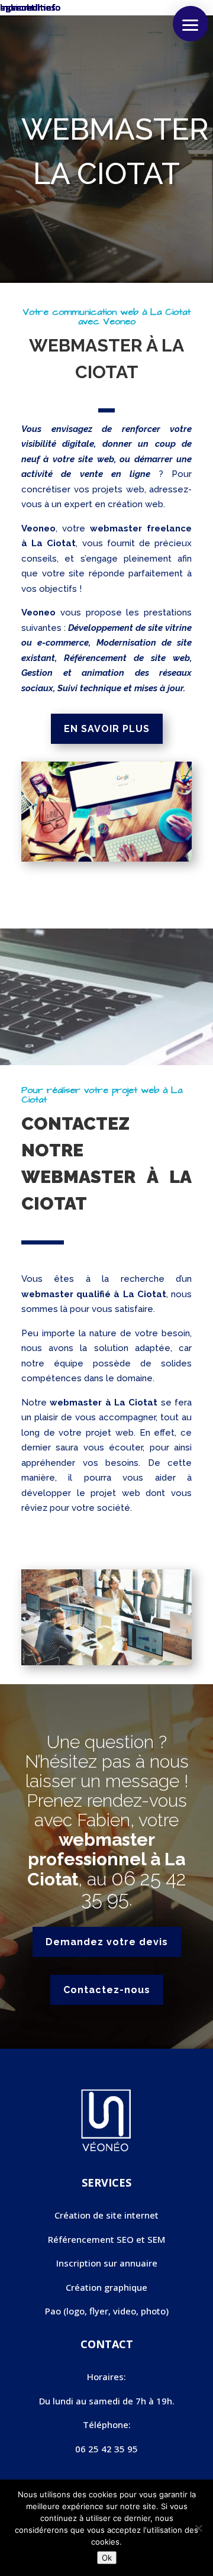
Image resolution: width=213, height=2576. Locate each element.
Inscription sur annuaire (107, 2263)
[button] (191, 24)
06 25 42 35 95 (134, 1889)
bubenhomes (28, 7)
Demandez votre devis (107, 1942)
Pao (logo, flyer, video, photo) (107, 2311)
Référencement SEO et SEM (106, 2239)
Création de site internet (106, 2215)
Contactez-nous (107, 1990)
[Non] (198, 2528)
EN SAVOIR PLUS (107, 729)
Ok (107, 2558)
